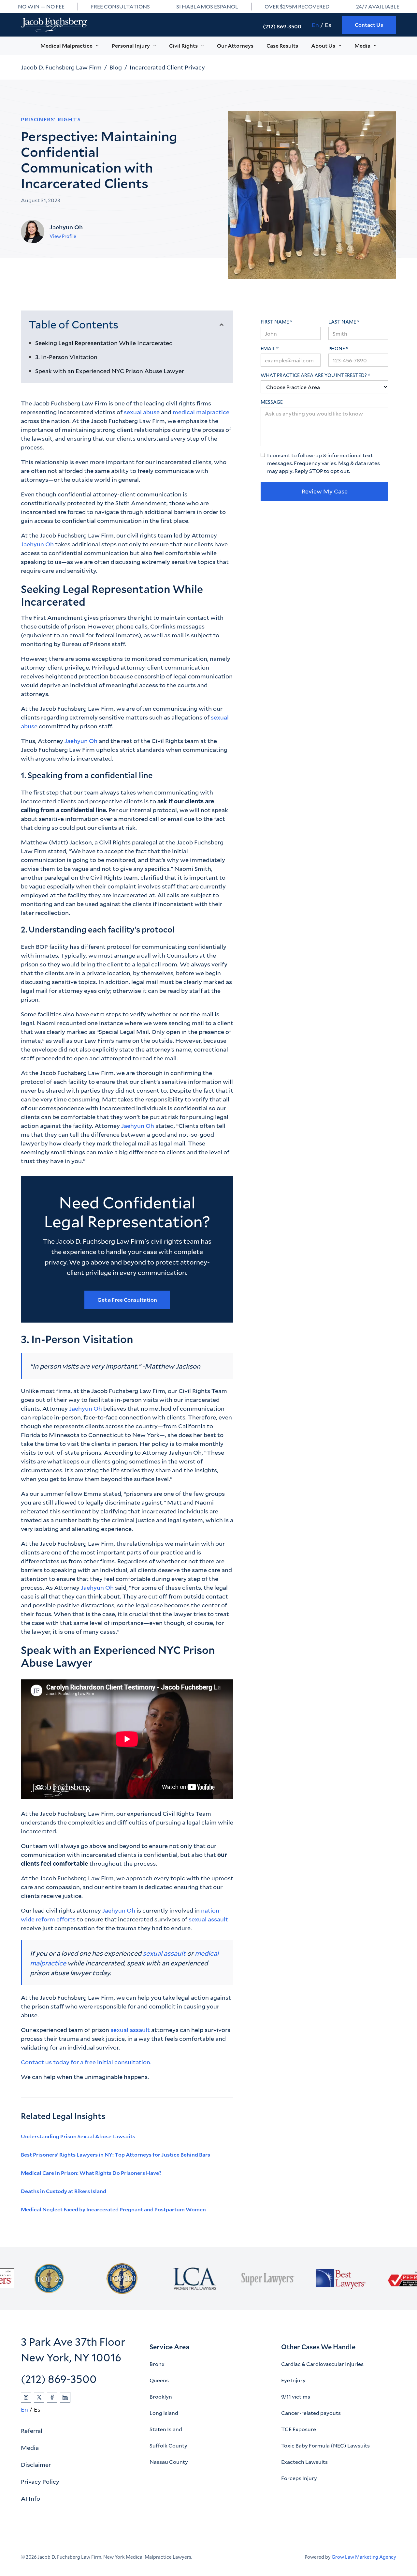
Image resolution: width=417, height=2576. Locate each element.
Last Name (342, 322)
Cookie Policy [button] (227, 2549)
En (315, 25)
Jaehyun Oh (37, 544)
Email (268, 349)
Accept (382, 2553)
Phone (337, 349)
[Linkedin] (65, 2397)
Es (328, 25)
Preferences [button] (128, 2556)
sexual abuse (142, 412)
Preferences (274, 2553)
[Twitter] (39, 2397)
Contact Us (369, 25)
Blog (116, 67)
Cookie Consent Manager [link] (32, 2531)
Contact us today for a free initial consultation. (86, 2062)
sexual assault (208, 1919)
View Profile (63, 236)
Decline (328, 2553)
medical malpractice (201, 412)
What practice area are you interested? (314, 375)
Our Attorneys (235, 45)
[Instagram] (26, 2397)
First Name (275, 322)
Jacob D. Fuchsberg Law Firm (61, 67)
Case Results (282, 45)
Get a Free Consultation (127, 1300)
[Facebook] (52, 2397)
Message (272, 402)
